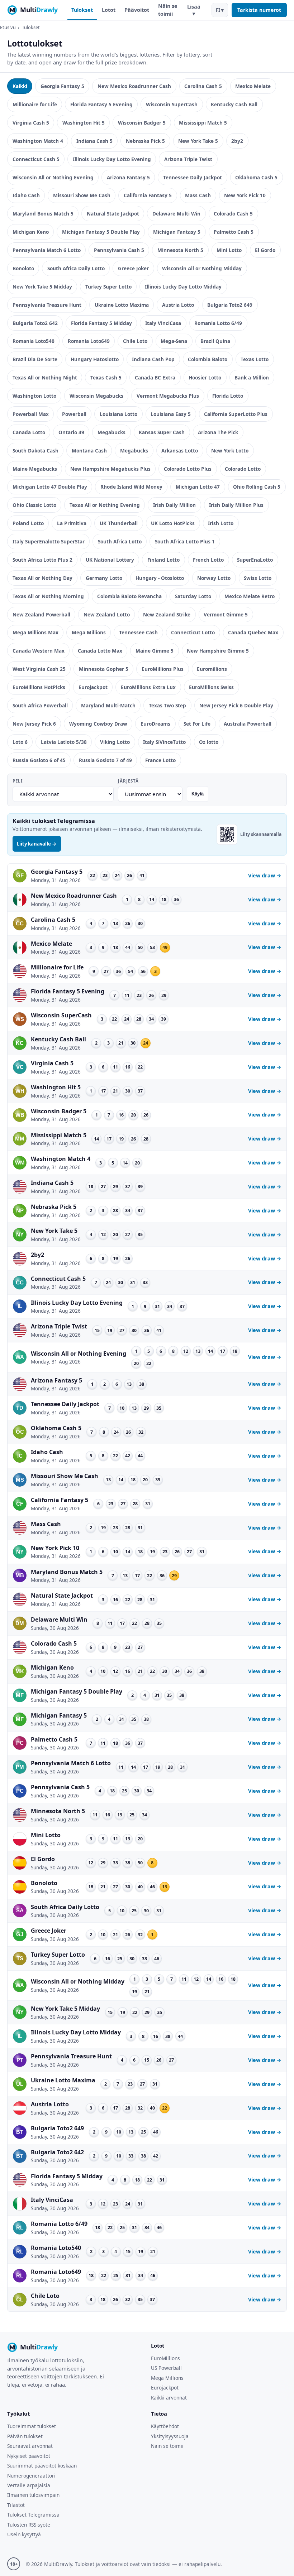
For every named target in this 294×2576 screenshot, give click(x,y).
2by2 (237, 141)
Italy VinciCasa (163, 323)
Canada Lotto (29, 432)
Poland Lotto (28, 523)
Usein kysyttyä (24, 2534)
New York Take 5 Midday (42, 287)
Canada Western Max (39, 651)
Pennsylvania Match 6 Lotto (47, 250)
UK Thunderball (119, 523)
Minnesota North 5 (180, 250)
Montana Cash (89, 451)
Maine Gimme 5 (155, 651)
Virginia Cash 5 (31, 123)
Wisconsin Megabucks (96, 396)
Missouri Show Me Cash (82, 195)
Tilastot (16, 2505)
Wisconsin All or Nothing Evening (53, 177)
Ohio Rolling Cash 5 (257, 487)
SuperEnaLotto (255, 560)
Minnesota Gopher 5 (104, 669)
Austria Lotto (178, 305)
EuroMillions (165, 2358)
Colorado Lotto (243, 469)
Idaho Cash (26, 195)
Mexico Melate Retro (250, 596)
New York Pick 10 (245, 195)
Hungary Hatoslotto (95, 359)
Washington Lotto (34, 396)
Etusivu (8, 27)
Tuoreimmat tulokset (32, 2426)
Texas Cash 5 (106, 377)
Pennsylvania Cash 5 (119, 250)
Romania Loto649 (89, 341)
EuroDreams (155, 724)
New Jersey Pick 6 (34, 724)
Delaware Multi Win (176, 214)
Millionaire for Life (35, 104)
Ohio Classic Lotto (34, 505)
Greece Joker (133, 268)
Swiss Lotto (258, 578)
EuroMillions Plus (163, 669)
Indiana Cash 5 (94, 141)
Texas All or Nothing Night (45, 377)
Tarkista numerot (259, 10)
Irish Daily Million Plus (236, 505)
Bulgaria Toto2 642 (35, 323)
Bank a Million (252, 377)
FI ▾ (220, 10)
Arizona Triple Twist (188, 159)
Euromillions (212, 669)
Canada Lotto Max (100, 651)
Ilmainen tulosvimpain (33, 2495)
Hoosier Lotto (205, 377)
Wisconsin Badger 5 (142, 123)
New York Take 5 (198, 141)
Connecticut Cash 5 (36, 159)
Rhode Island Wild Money (131, 487)
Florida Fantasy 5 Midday (101, 323)
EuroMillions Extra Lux (148, 687)
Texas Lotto (255, 359)
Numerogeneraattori (31, 2476)
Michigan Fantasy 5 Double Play (101, 232)
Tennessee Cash (138, 632)
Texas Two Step (167, 705)
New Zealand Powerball (41, 614)
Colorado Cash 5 (233, 214)
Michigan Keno (31, 232)
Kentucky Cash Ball (234, 104)
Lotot (109, 10)
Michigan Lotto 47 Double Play (50, 487)
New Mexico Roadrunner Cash (134, 86)
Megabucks (112, 432)
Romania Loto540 (34, 341)
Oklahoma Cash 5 (256, 177)
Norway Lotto (214, 578)
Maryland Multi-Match (108, 705)
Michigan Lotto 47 (198, 487)
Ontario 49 (71, 432)
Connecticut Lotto (193, 632)
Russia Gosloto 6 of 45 (39, 760)
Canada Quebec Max (253, 632)
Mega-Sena (174, 341)
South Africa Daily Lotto (76, 268)
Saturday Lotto (193, 596)
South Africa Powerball (40, 705)
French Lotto (208, 560)
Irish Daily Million (174, 505)
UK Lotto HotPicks (173, 523)
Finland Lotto (163, 560)
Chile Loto (135, 341)
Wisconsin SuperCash (172, 104)
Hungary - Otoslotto (160, 578)
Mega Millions (89, 632)
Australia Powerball (248, 724)
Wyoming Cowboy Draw (98, 724)
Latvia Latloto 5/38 (64, 742)
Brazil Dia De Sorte (35, 359)
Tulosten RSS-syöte (29, 2525)
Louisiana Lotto (118, 414)
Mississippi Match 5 (203, 123)
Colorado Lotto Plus (188, 469)
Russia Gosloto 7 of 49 (105, 760)
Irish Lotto (221, 523)
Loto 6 (20, 742)
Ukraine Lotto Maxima (122, 305)
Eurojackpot (93, 687)
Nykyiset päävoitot (29, 2456)
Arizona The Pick (218, 432)
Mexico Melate (253, 86)
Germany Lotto (104, 578)
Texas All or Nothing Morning (48, 596)
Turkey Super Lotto (108, 287)
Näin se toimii (168, 10)
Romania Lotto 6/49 (218, 323)
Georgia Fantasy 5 (62, 86)
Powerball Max (31, 414)
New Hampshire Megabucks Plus (110, 469)
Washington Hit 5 (84, 123)
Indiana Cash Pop (153, 359)
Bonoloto (23, 268)
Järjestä (128, 781)
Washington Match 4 (38, 141)
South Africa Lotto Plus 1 (185, 541)
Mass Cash (198, 195)
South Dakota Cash (35, 451)
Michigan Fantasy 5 (177, 232)
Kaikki (20, 86)
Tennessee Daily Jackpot (193, 177)
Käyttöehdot (165, 2426)
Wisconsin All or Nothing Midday (202, 268)
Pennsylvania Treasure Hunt (47, 305)
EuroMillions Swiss (211, 687)
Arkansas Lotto (180, 451)
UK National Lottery (110, 560)
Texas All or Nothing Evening (105, 505)
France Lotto (160, 760)
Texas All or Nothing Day (42, 578)
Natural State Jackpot (113, 214)
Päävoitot (137, 10)
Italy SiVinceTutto (164, 742)
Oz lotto (209, 742)
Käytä (198, 794)
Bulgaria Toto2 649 (230, 305)
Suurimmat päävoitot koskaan (42, 2466)
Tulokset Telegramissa (33, 2515)
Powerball (74, 414)
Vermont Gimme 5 (226, 614)
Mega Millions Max (35, 632)
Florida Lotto (228, 396)
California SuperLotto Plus (236, 414)
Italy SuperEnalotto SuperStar (49, 541)
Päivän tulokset (25, 2436)
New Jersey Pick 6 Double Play (236, 705)
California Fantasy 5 (148, 195)
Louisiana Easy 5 (171, 414)
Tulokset (82, 10)
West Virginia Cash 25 (39, 669)
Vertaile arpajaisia (29, 2485)
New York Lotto (230, 451)
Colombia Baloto (208, 359)
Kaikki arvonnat (169, 2398)
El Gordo (265, 250)
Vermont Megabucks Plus (168, 396)
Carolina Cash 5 (203, 86)
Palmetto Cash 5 (234, 232)
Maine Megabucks (35, 469)
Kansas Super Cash (162, 432)
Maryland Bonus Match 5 (43, 214)
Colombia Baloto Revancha (129, 596)
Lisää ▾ (194, 10)
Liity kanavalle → (37, 844)
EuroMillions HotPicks (39, 687)
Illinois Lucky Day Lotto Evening (112, 159)
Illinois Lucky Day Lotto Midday (183, 287)
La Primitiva (72, 523)
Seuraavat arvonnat (30, 2446)
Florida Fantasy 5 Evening (101, 104)
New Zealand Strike (167, 614)
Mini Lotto (229, 250)
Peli (18, 781)
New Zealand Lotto (107, 614)
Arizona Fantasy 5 (128, 177)
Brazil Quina (215, 341)
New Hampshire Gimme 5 (218, 651)
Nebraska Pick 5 (145, 141)
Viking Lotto (115, 742)
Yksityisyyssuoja (170, 2436)
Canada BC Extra (155, 377)
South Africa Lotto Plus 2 (42, 560)
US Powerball (166, 2368)
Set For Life (197, 724)
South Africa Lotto (120, 541)
